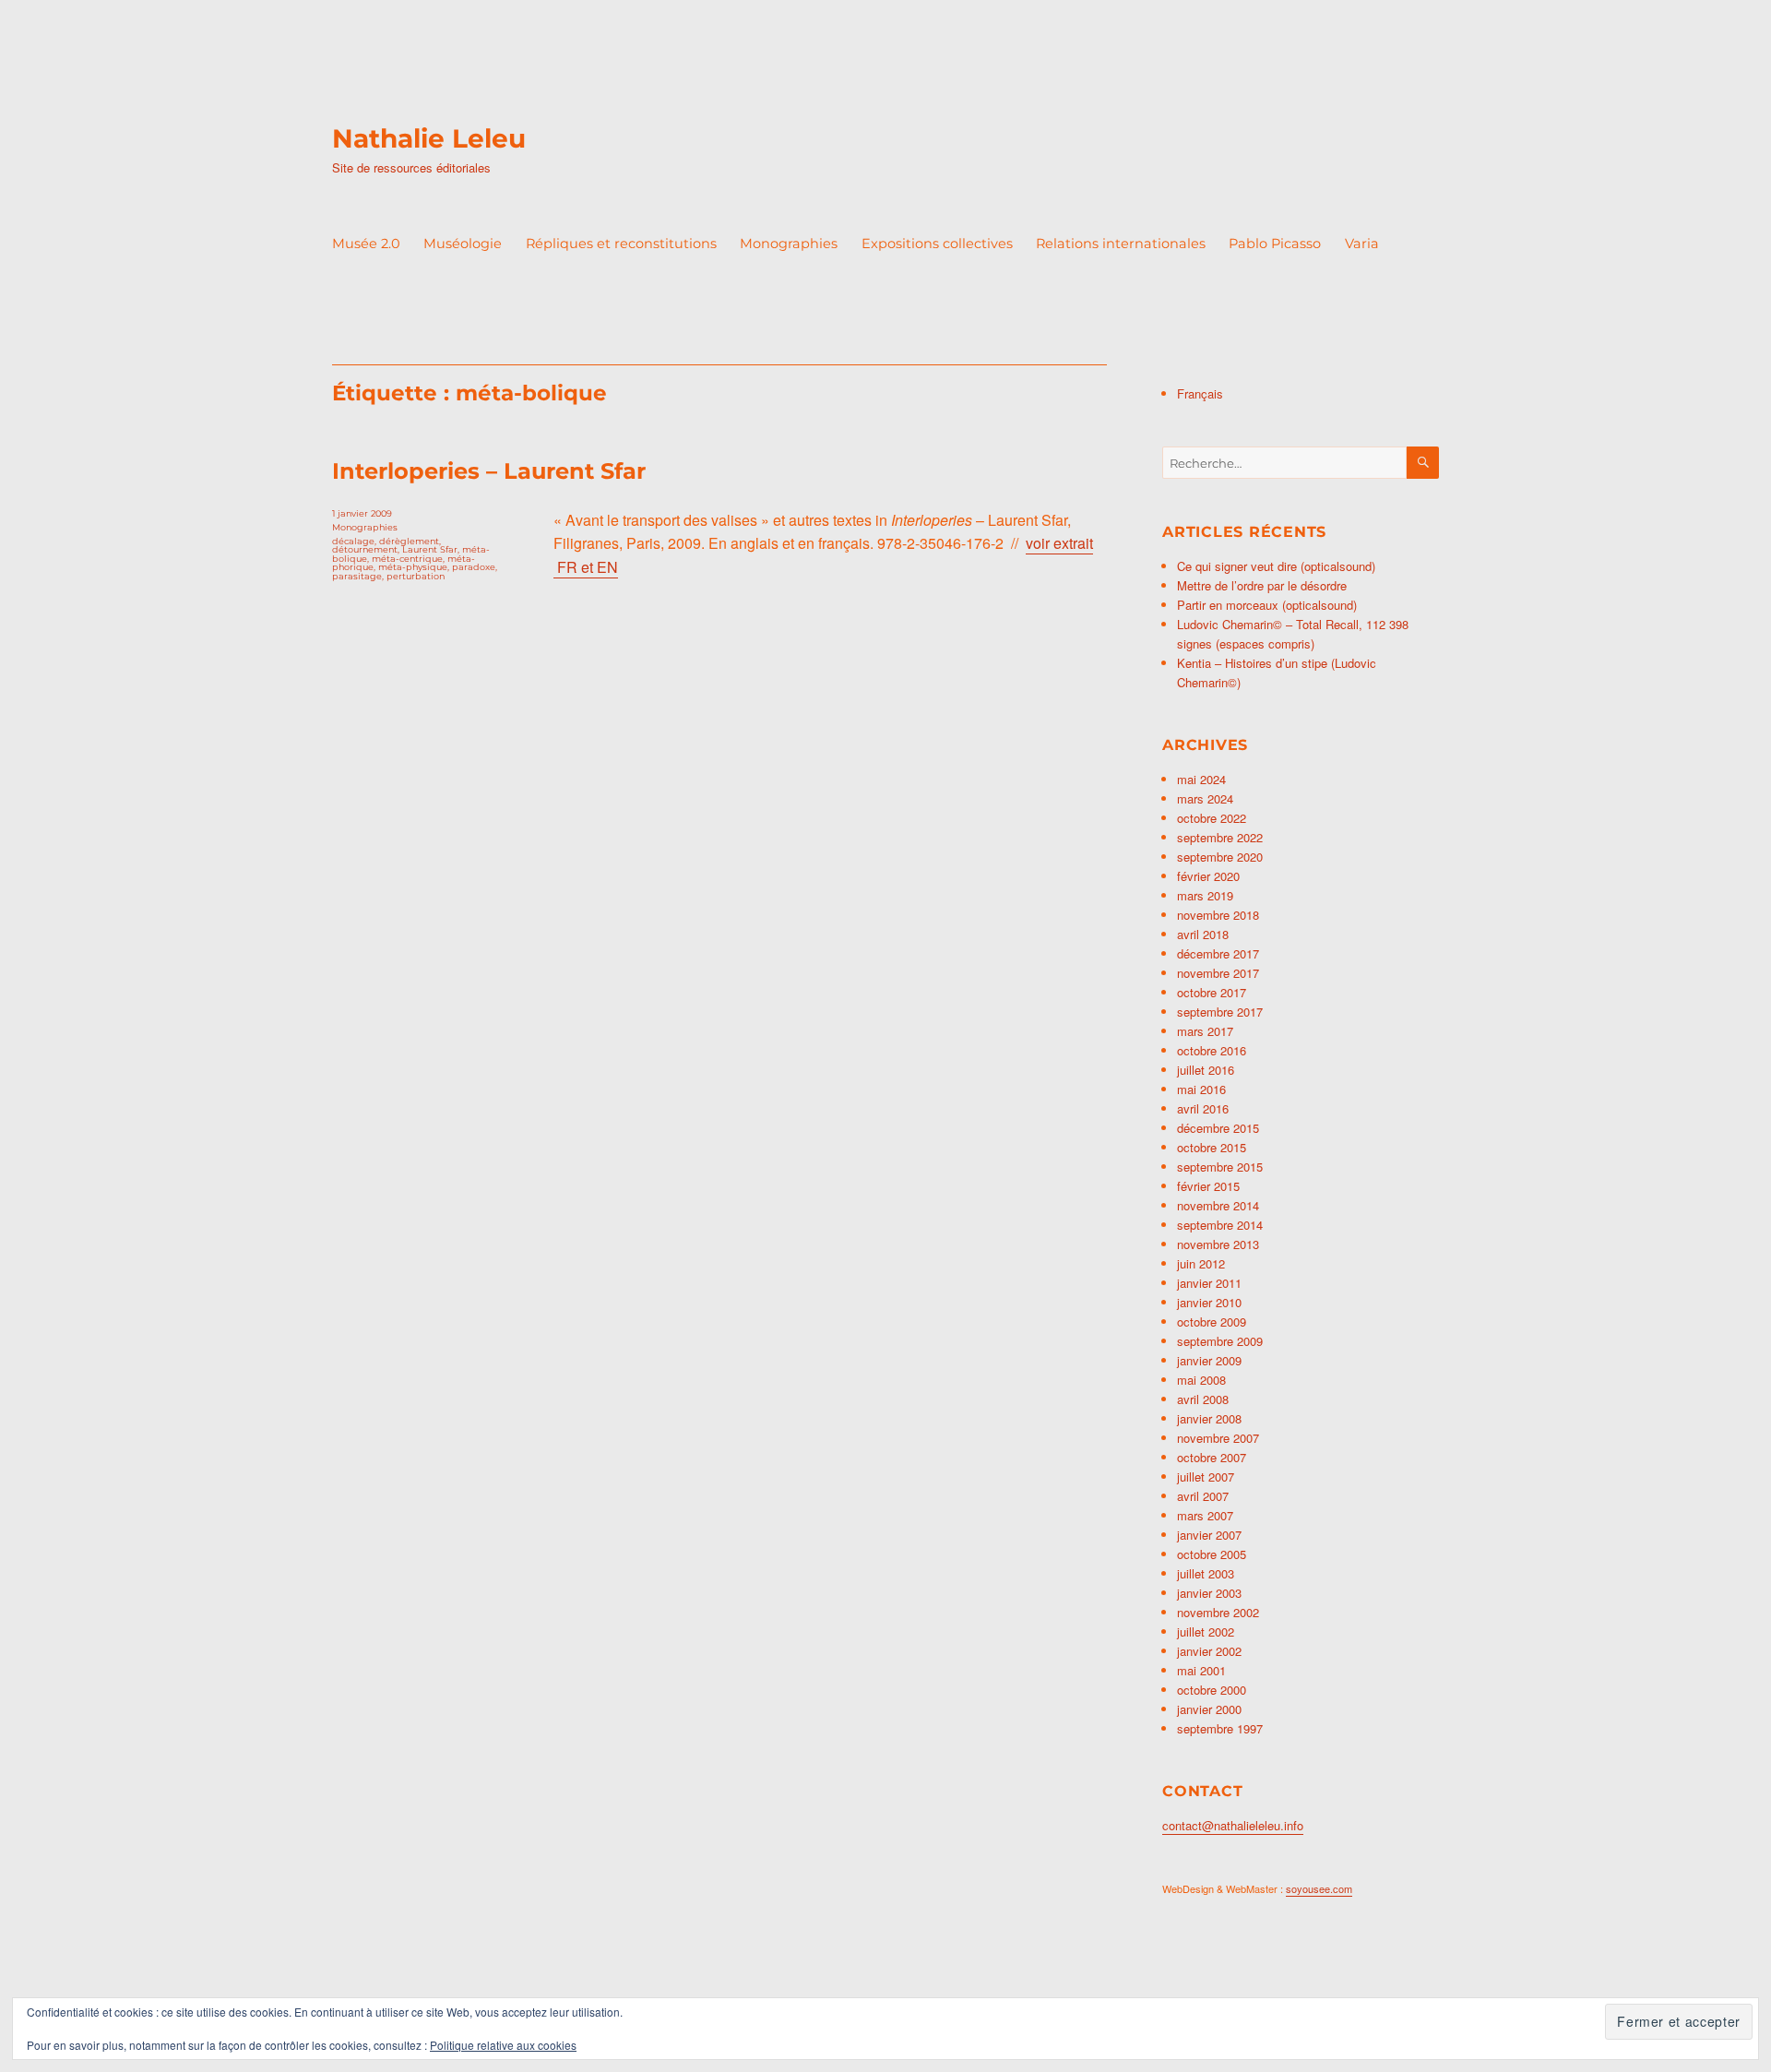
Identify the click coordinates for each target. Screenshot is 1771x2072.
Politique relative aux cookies (503, 2045)
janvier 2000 (1209, 1709)
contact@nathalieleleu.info (1233, 1825)
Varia (1362, 244)
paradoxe (474, 567)
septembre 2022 (1220, 837)
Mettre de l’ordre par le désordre (1262, 585)
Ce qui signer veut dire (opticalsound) (1276, 566)
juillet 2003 (1206, 1573)
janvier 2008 (1209, 1418)
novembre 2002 (1218, 1612)
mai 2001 (1201, 1670)
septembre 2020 (1220, 857)
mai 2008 (1201, 1380)
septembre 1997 (1220, 1728)
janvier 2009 (1209, 1360)
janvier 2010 (1209, 1302)
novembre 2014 (1218, 1205)
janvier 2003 (1209, 1593)
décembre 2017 (1218, 953)
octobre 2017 (1212, 992)
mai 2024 (1201, 779)
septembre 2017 (1220, 1012)
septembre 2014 (1220, 1225)
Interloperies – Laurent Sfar (489, 471)
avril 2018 (1203, 934)
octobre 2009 (1212, 1322)
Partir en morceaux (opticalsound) (1267, 605)
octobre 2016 (1212, 1050)
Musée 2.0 (366, 244)
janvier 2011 (1209, 1283)
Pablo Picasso (1275, 244)
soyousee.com (1319, 1888)
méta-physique (413, 567)
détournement (365, 549)
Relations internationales (1121, 244)
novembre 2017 (1218, 973)
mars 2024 (1205, 798)
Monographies (789, 244)
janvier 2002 (1209, 1651)
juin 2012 (1201, 1263)
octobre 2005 (1212, 1554)
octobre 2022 (1212, 818)
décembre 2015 (1218, 1128)
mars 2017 (1205, 1031)
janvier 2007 (1209, 1535)
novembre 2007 (1218, 1438)
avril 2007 (1203, 1496)
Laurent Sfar (430, 549)
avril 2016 (1203, 1108)
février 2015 (1208, 1186)
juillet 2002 (1206, 1631)
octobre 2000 (1212, 1690)
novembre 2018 (1218, 915)
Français (1200, 393)
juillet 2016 (1206, 1070)
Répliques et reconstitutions (621, 244)
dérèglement (409, 541)
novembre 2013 (1218, 1244)
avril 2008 (1203, 1399)
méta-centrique (407, 559)
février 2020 (1208, 876)
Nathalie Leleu (429, 138)
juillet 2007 (1206, 1477)
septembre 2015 (1220, 1167)
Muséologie (463, 244)
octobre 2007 (1212, 1457)
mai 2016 (1201, 1089)
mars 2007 (1205, 1515)
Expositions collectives (937, 244)
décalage (353, 541)
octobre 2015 (1212, 1147)
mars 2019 (1205, 895)
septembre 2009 (1220, 1341)
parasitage (357, 576)
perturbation (416, 576)
